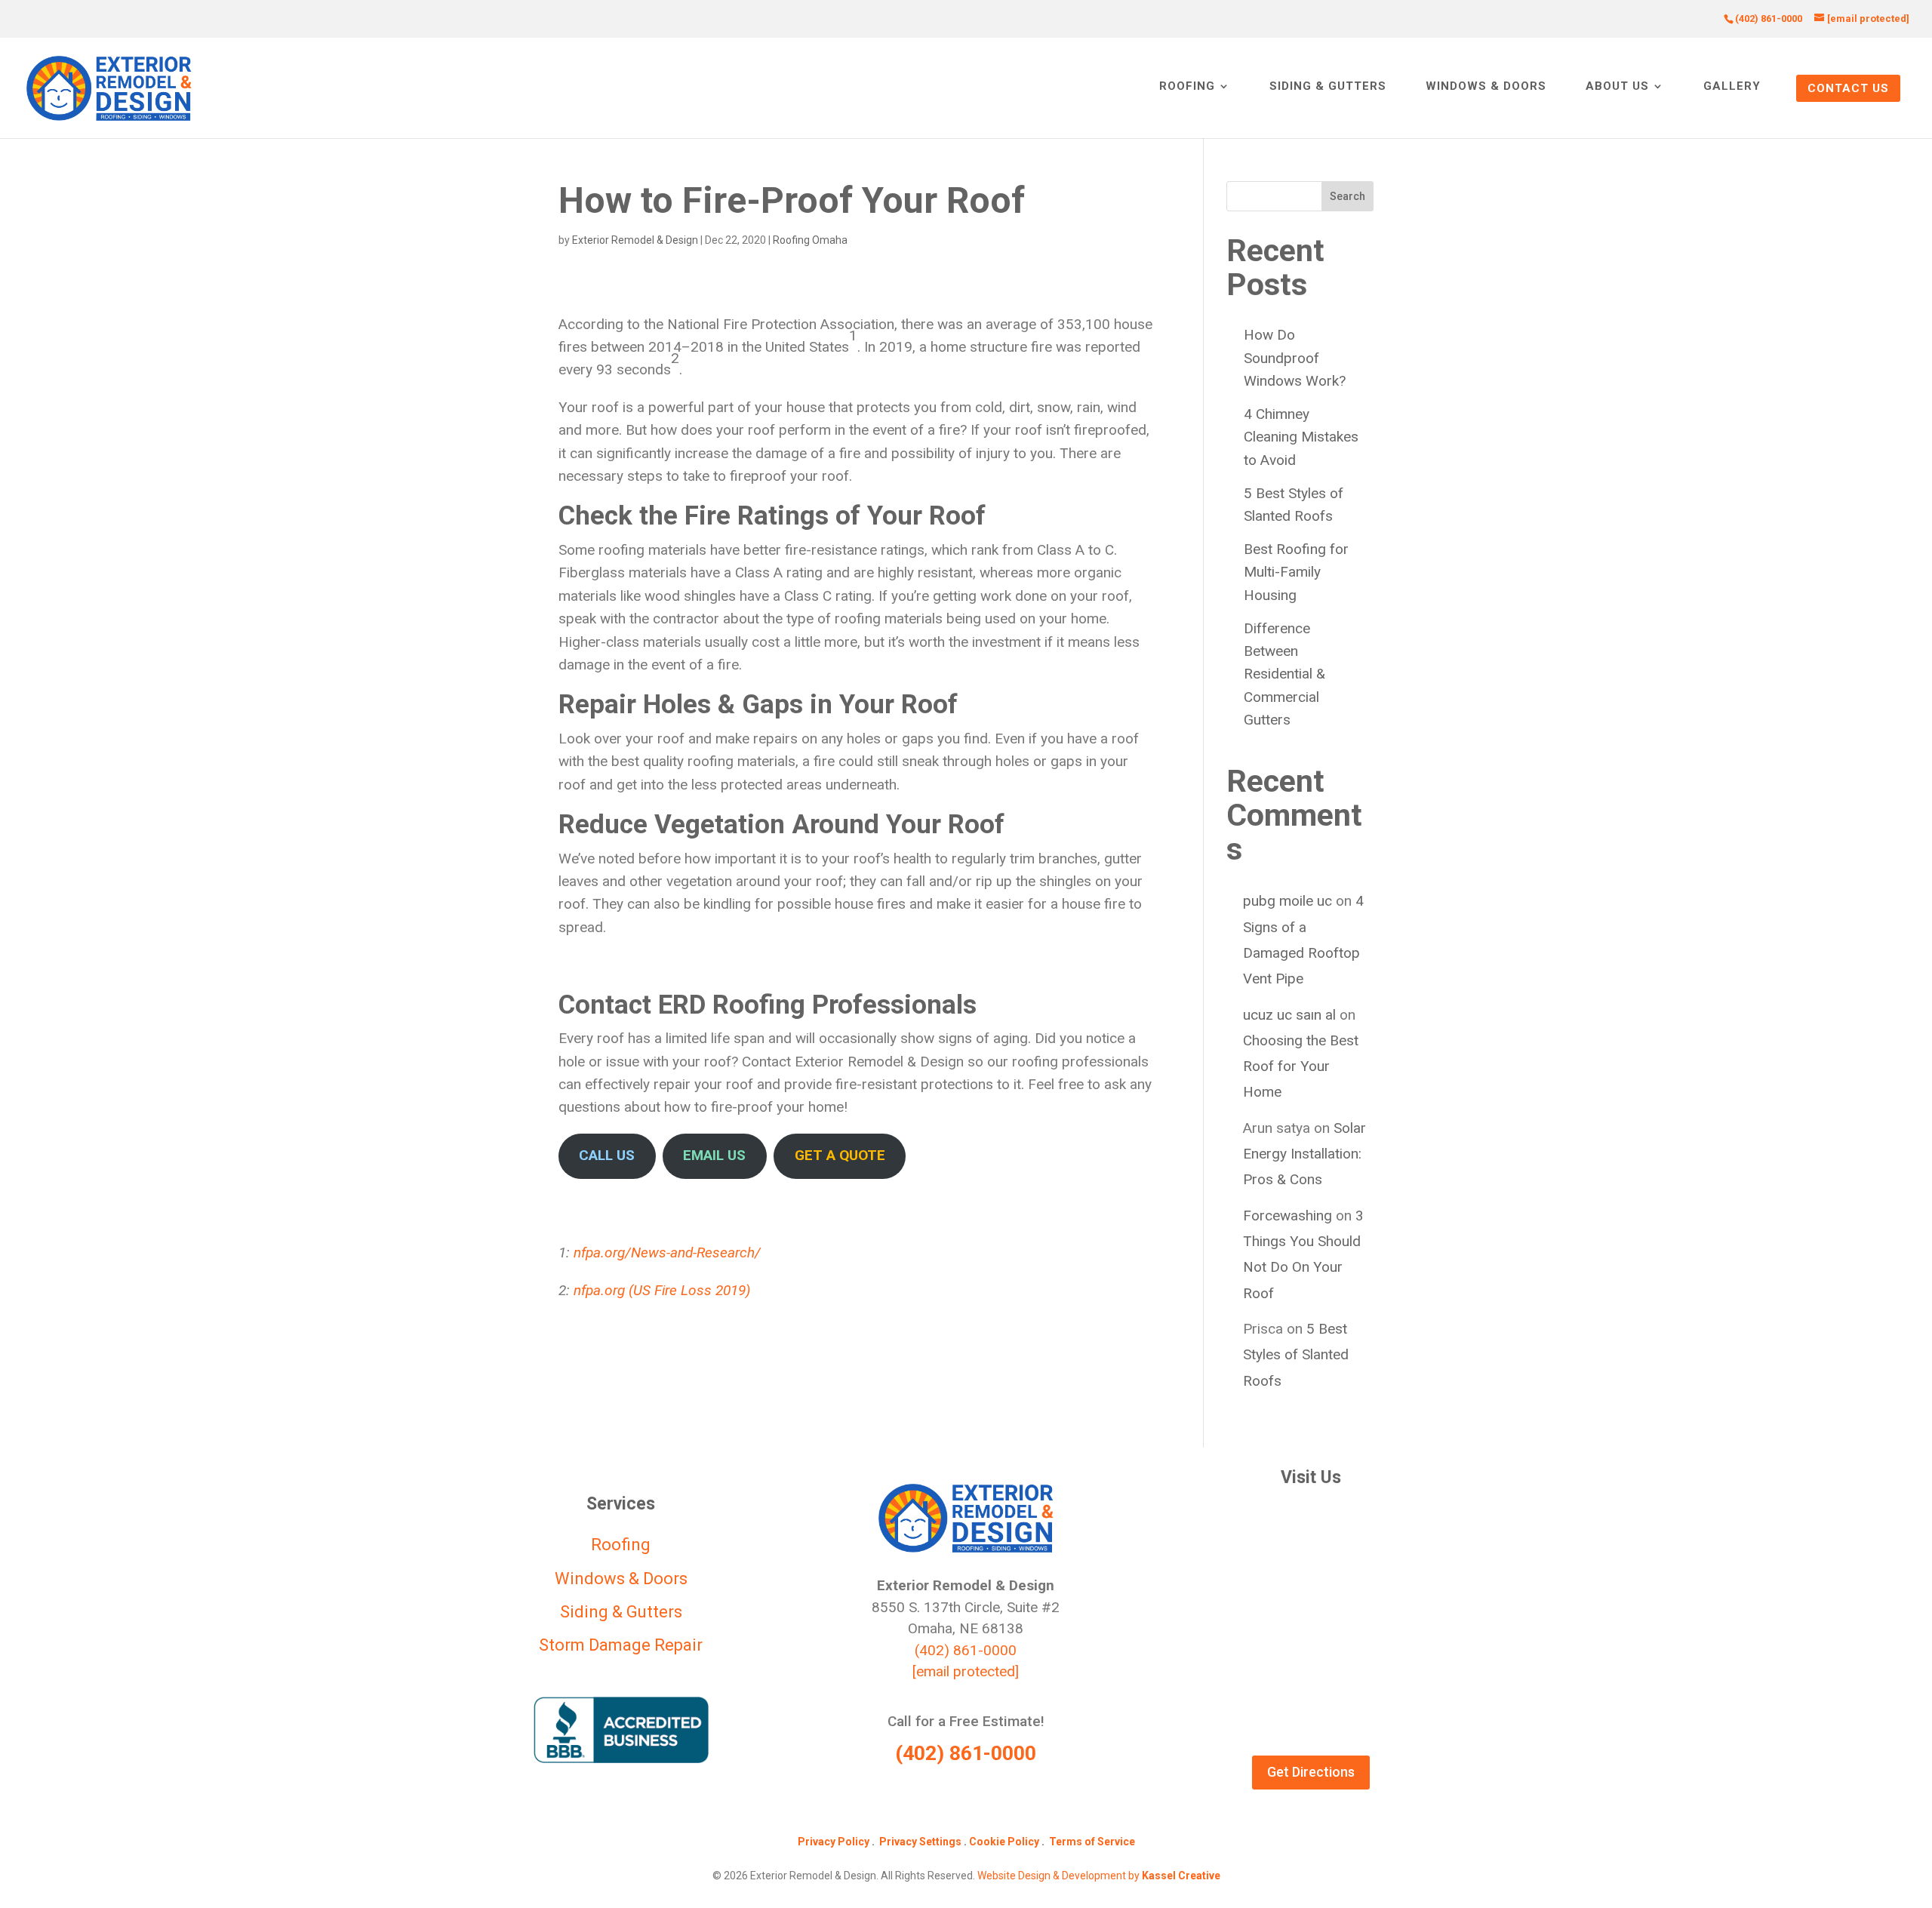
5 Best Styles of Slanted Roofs (1296, 1354)
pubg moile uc (1287, 901)
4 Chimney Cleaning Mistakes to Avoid (1301, 437)
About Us (1617, 87)
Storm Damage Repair (621, 1645)
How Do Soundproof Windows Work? (1295, 358)
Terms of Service (1092, 1842)
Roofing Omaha (810, 240)
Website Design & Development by (1099, 1876)
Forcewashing (1287, 1216)
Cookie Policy (1004, 1842)
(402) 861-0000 (966, 1650)
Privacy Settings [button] (920, 1842)
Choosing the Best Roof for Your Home (1301, 1066)
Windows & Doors (1486, 87)
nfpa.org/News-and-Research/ (667, 1253)
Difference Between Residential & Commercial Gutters (1284, 674)
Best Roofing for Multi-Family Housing (1296, 572)
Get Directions (1311, 1772)
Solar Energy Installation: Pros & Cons (1304, 1154)
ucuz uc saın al (1289, 1015)
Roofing (1187, 87)
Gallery (1732, 87)
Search (1347, 196)
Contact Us (1848, 88)
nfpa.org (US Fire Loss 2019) (662, 1290)
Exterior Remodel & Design (635, 240)
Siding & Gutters (1328, 87)
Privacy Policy (834, 1842)
